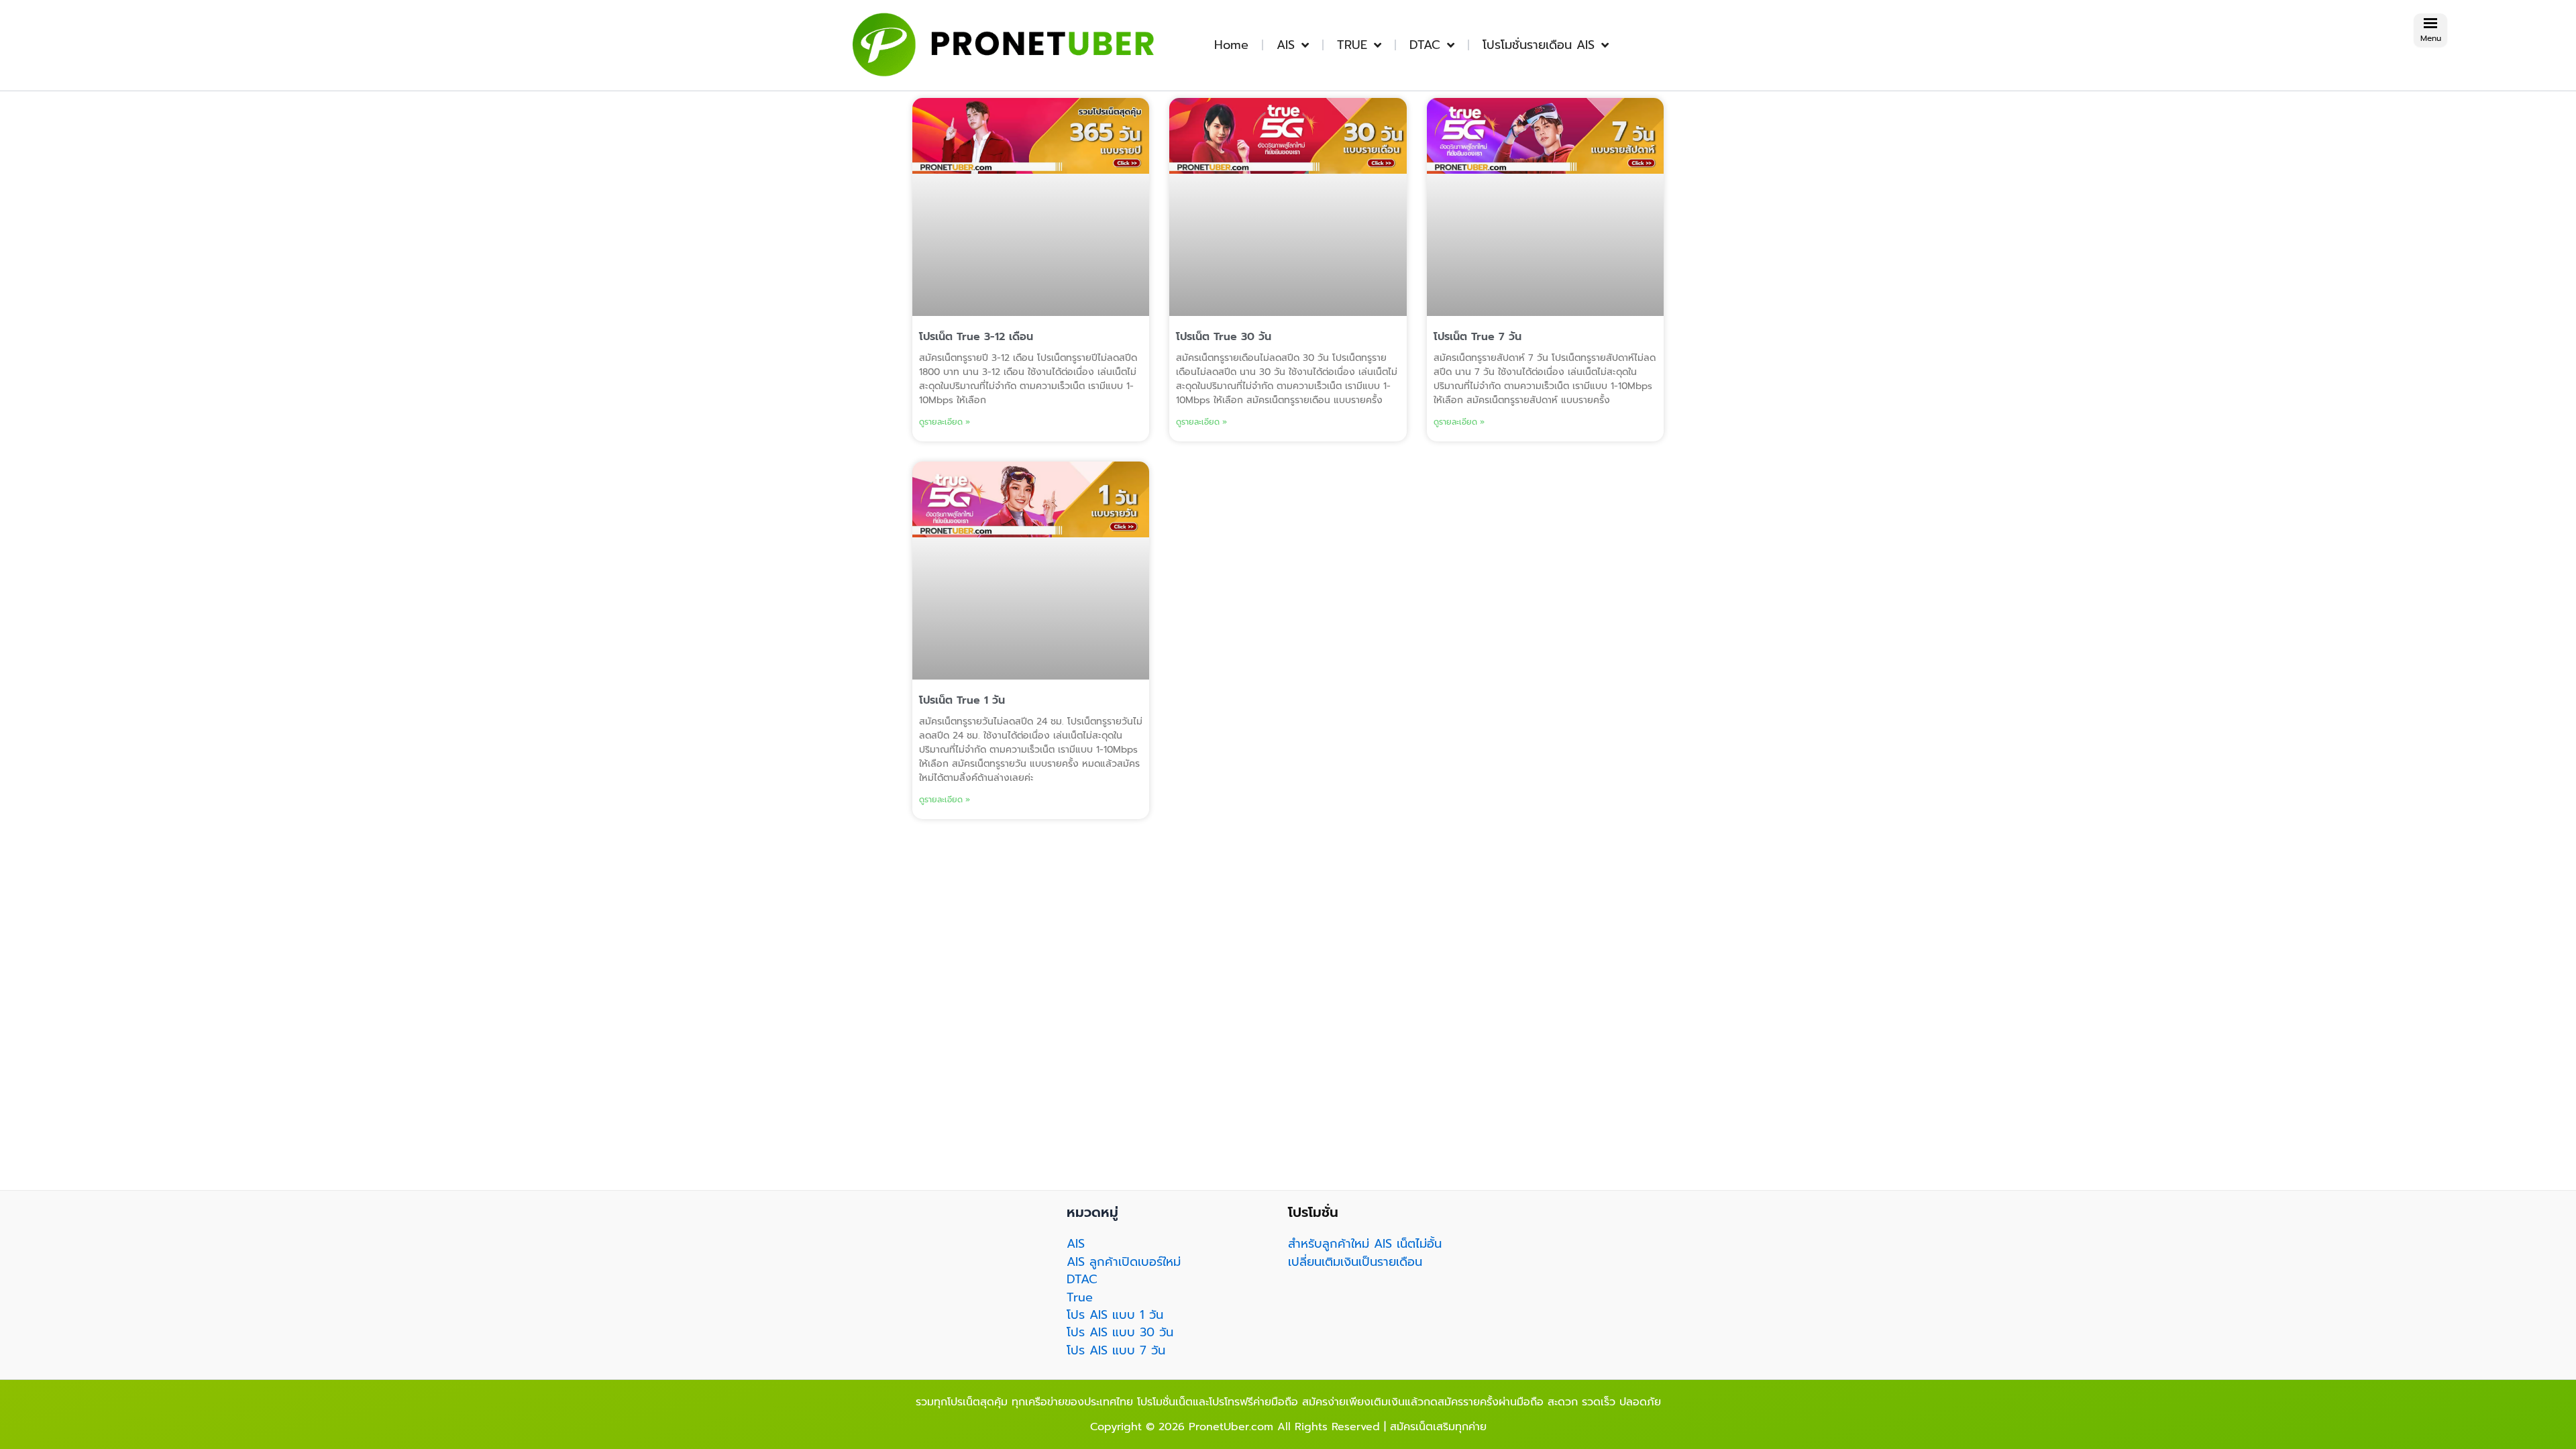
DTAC (1425, 45)
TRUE (1352, 45)
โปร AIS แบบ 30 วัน (1120, 1332)
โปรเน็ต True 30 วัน (1224, 337)
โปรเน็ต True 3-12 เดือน (976, 337)
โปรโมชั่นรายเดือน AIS (1539, 45)
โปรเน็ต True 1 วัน (962, 700)
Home (1231, 45)
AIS (1286, 45)
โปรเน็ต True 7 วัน (1478, 337)
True (1080, 1297)
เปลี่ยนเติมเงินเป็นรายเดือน (1355, 1262)
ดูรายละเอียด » (945, 422)
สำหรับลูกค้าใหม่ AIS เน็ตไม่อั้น (1365, 1244)
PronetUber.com (1231, 1427)
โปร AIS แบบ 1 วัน (1115, 1315)
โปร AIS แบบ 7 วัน (1116, 1350)
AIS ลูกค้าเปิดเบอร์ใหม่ (1124, 1262)
